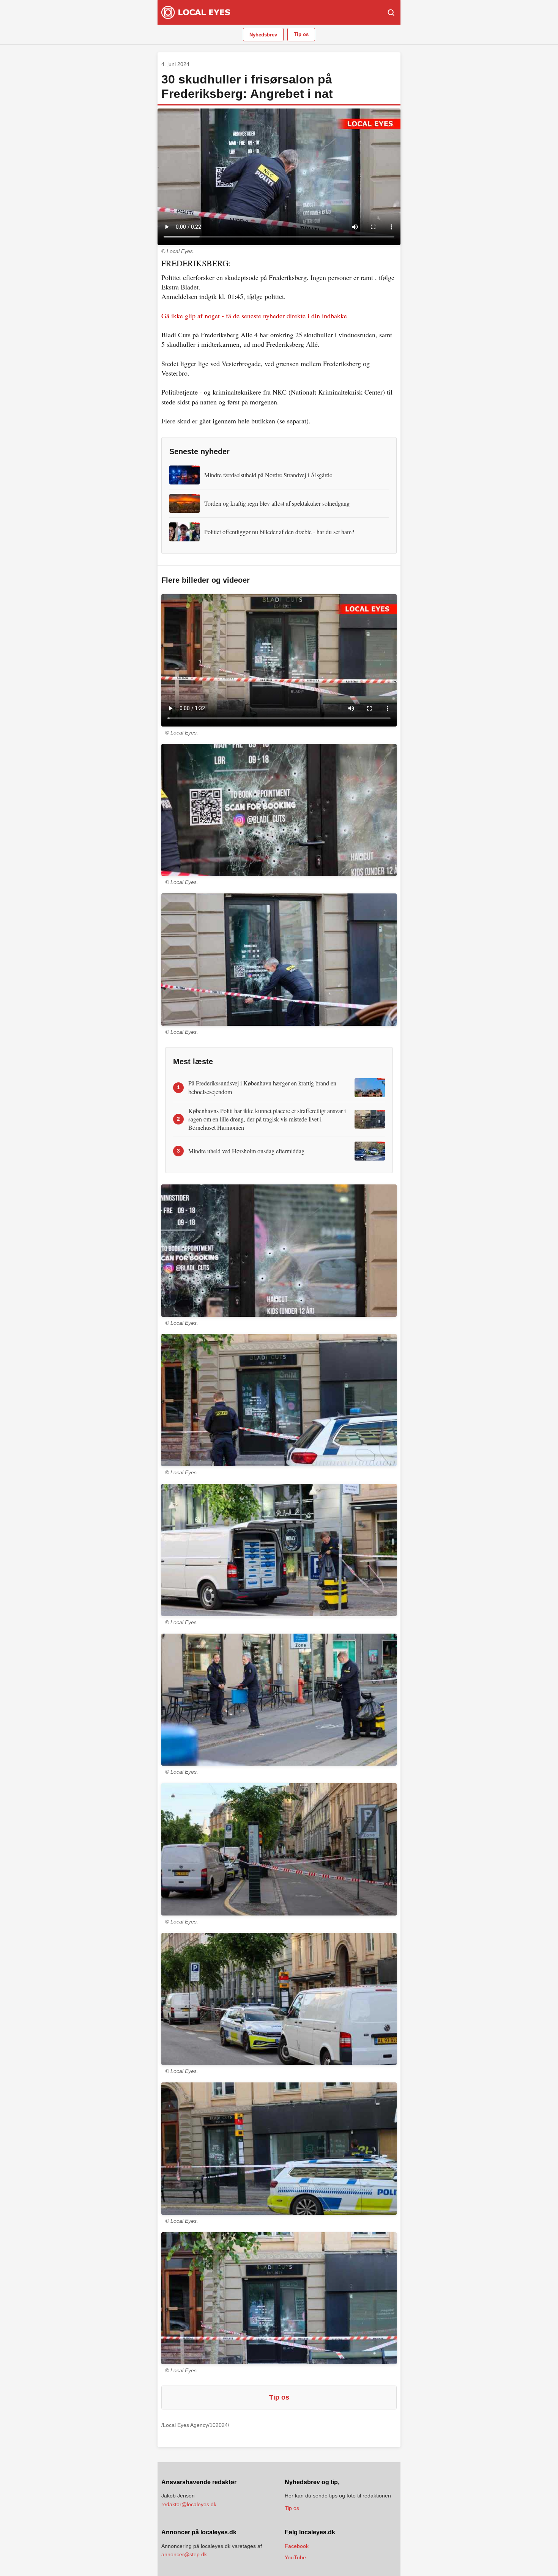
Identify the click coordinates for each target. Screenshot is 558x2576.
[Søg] (391, 13)
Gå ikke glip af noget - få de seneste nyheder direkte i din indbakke (254, 316)
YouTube (295, 2557)
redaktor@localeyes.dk (189, 2504)
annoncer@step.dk (184, 2554)
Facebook (297, 2546)
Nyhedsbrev (263, 35)
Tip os (301, 34)
